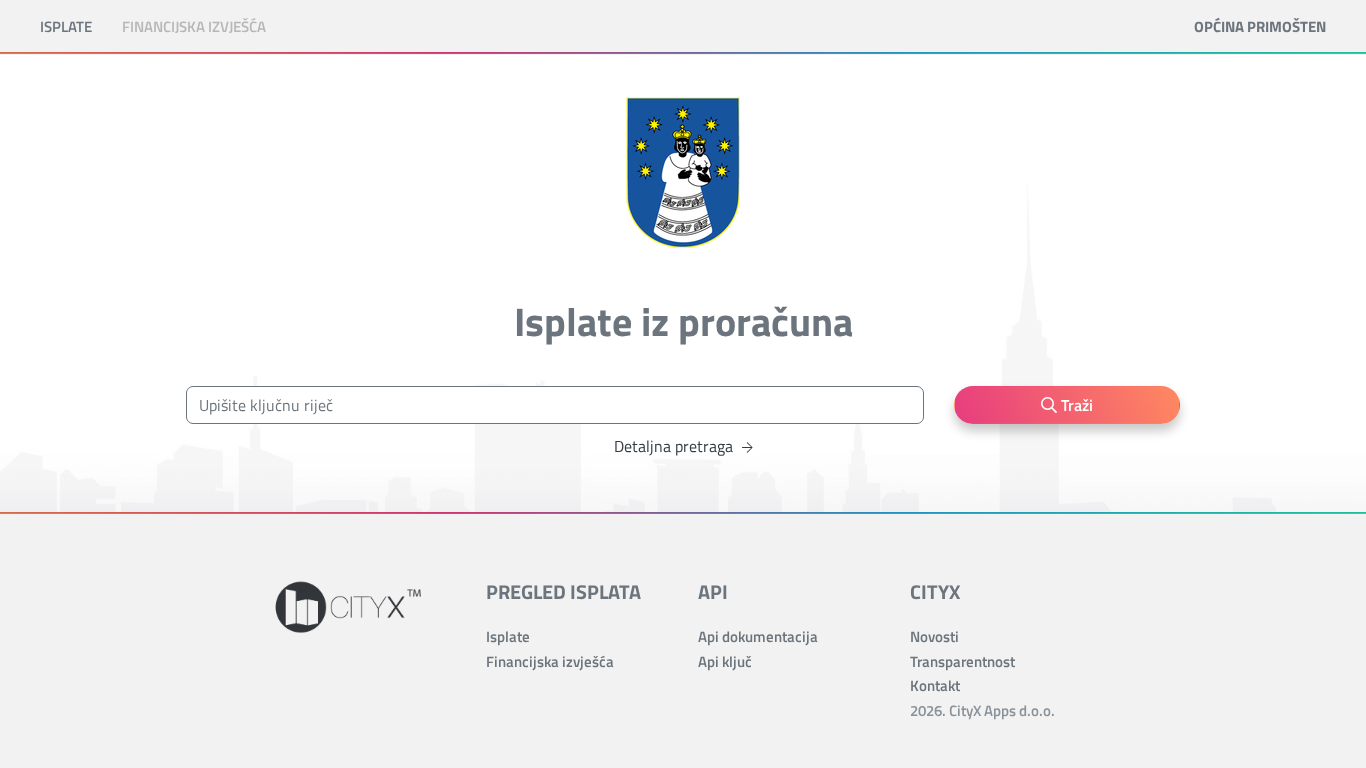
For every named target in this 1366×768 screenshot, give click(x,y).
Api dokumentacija (758, 636)
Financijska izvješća (194, 27)
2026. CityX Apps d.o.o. (982, 710)
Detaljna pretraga (675, 446)
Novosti (934, 636)
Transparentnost (962, 661)
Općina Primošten (1260, 27)
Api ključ (725, 661)
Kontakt (935, 685)
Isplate (66, 27)
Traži (1075, 405)
